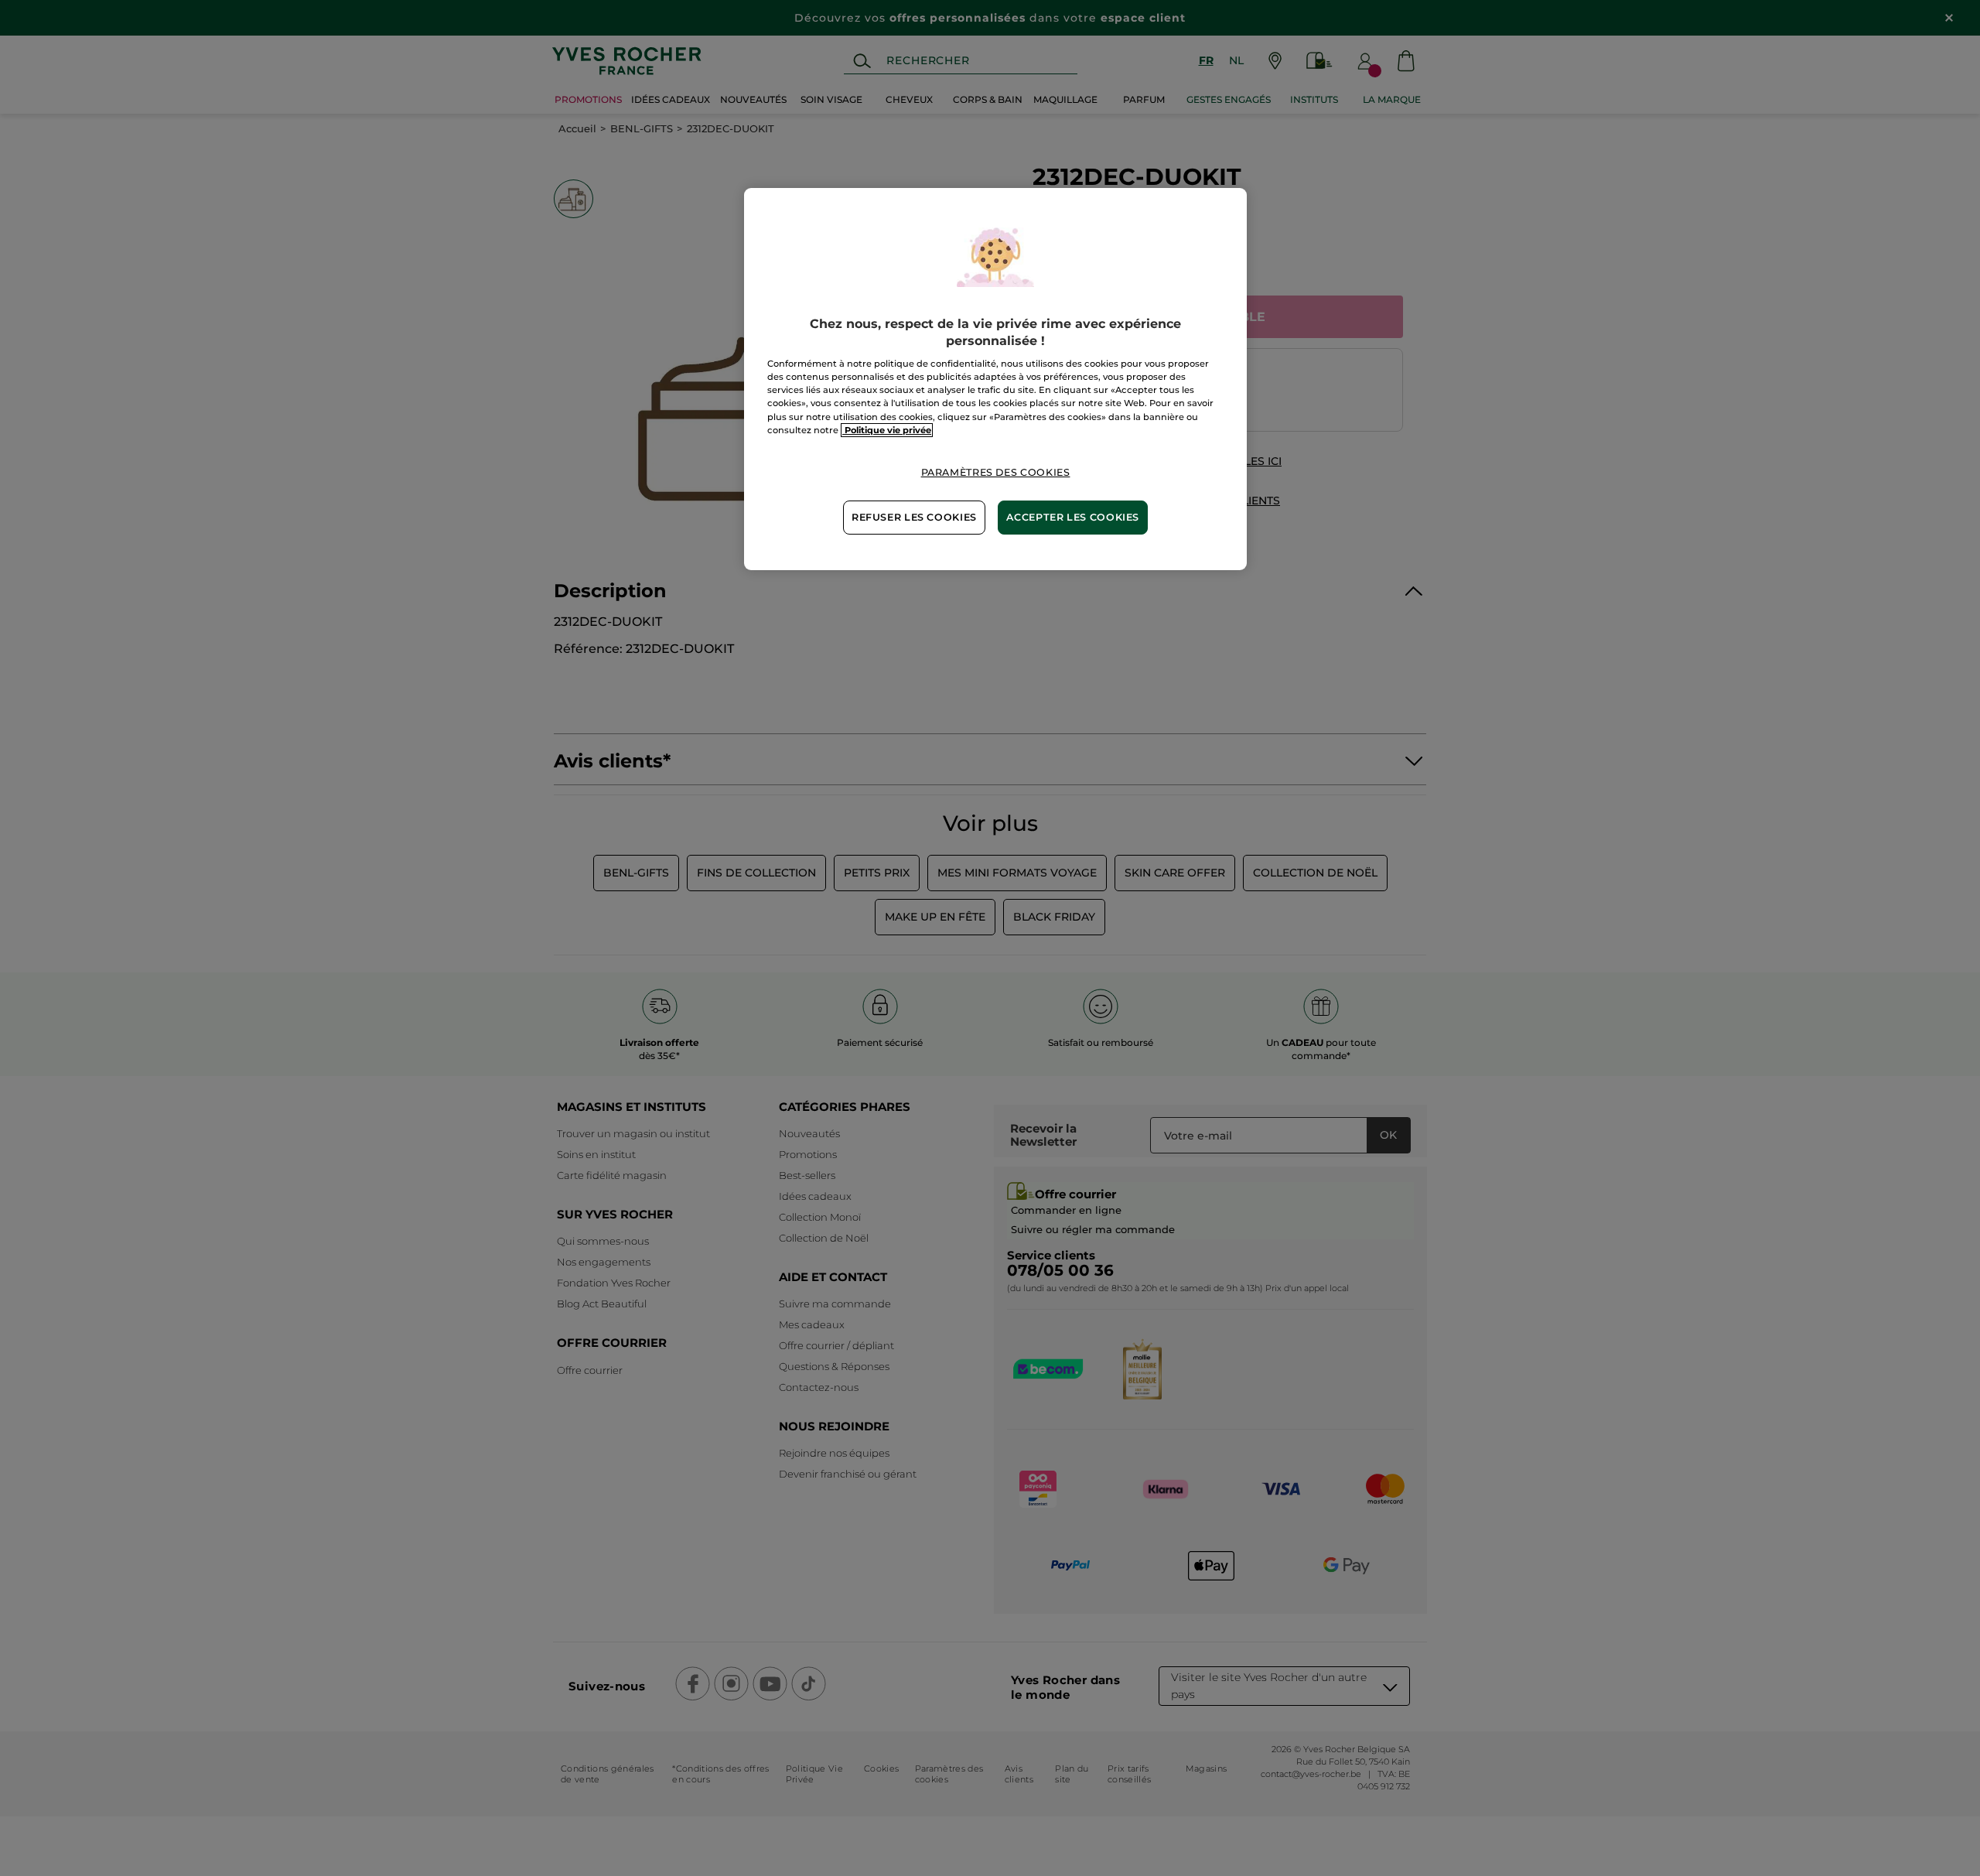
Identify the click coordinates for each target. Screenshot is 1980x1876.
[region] (995, 379)
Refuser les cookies (914, 517)
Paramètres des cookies (996, 472)
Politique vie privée (887, 430)
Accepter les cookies (1073, 517)
